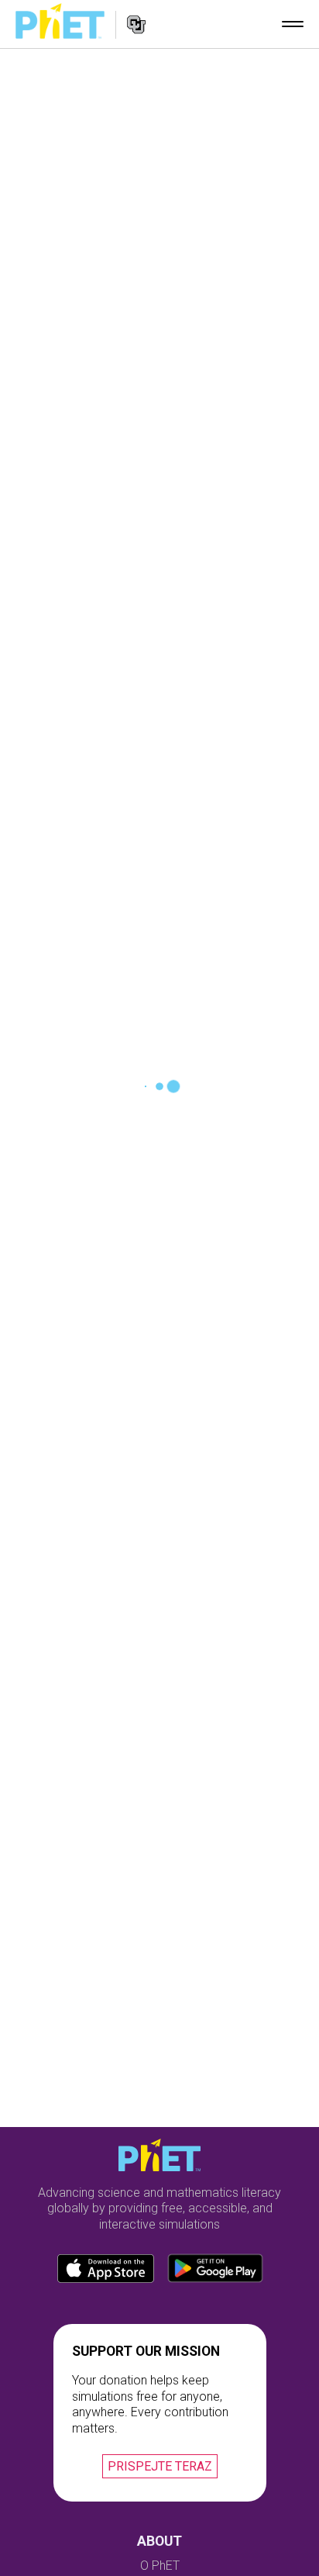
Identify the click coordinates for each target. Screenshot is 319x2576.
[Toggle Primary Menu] (293, 24)
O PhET (160, 2566)
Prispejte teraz (160, 2466)
